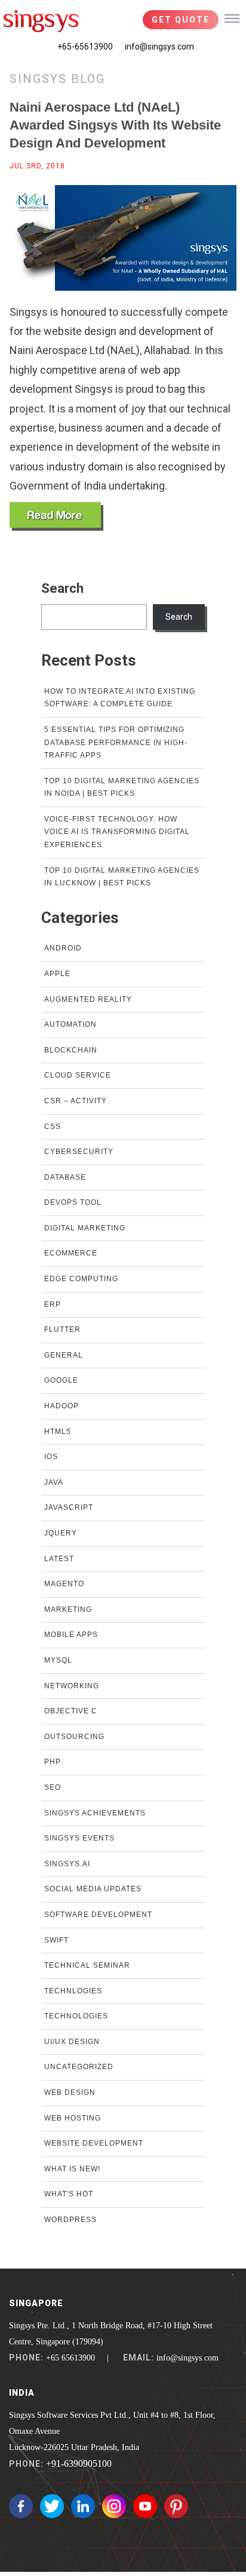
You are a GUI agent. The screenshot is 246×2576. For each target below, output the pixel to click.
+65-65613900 (85, 47)
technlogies (73, 1991)
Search (62, 588)
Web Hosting (73, 2118)
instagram (114, 2506)
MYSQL (58, 1660)
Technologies (76, 2016)
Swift (56, 1940)
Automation (70, 1024)
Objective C (71, 1711)
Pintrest (176, 2506)
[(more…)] (56, 516)
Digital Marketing (85, 1228)
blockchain (71, 1050)
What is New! (72, 2169)
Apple (57, 974)
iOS (51, 1457)
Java (54, 1482)
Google (61, 1380)
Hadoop (61, 1406)
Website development (94, 2143)
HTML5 (58, 1432)
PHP (53, 1762)
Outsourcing (74, 1737)
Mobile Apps (71, 1635)
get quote (181, 20)
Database (65, 1177)
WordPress (70, 2220)
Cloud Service (78, 1075)
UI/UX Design (72, 2042)
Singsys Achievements (95, 1813)
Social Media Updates (93, 1889)
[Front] (41, 21)
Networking (72, 1686)
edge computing (81, 1279)
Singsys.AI (67, 1864)
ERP (53, 1304)
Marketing (68, 1609)
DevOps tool (73, 1202)
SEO (53, 1787)
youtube (145, 2506)
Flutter (62, 1329)
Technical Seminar (87, 1965)
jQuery (61, 1533)
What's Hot (69, 2194)
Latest (59, 1559)
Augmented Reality (88, 999)
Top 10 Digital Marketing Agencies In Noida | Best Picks (122, 787)
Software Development (98, 1915)
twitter (52, 2506)
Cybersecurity (79, 1152)
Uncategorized (79, 2067)
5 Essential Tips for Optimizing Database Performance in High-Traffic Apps (116, 742)
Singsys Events (79, 1838)
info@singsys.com (159, 47)
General (64, 1355)
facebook (21, 2506)
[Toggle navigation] (232, 18)
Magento (64, 1584)
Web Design (70, 2092)
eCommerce (71, 1253)
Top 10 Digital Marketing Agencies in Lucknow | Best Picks (122, 877)
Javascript (69, 1507)
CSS (53, 1127)
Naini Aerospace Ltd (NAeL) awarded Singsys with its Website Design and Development (115, 125)
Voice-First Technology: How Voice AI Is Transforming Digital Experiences (117, 832)
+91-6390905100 (79, 2463)
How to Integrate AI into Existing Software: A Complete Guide (120, 698)
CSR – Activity (76, 1101)
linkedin (83, 2506)
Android (63, 948)
